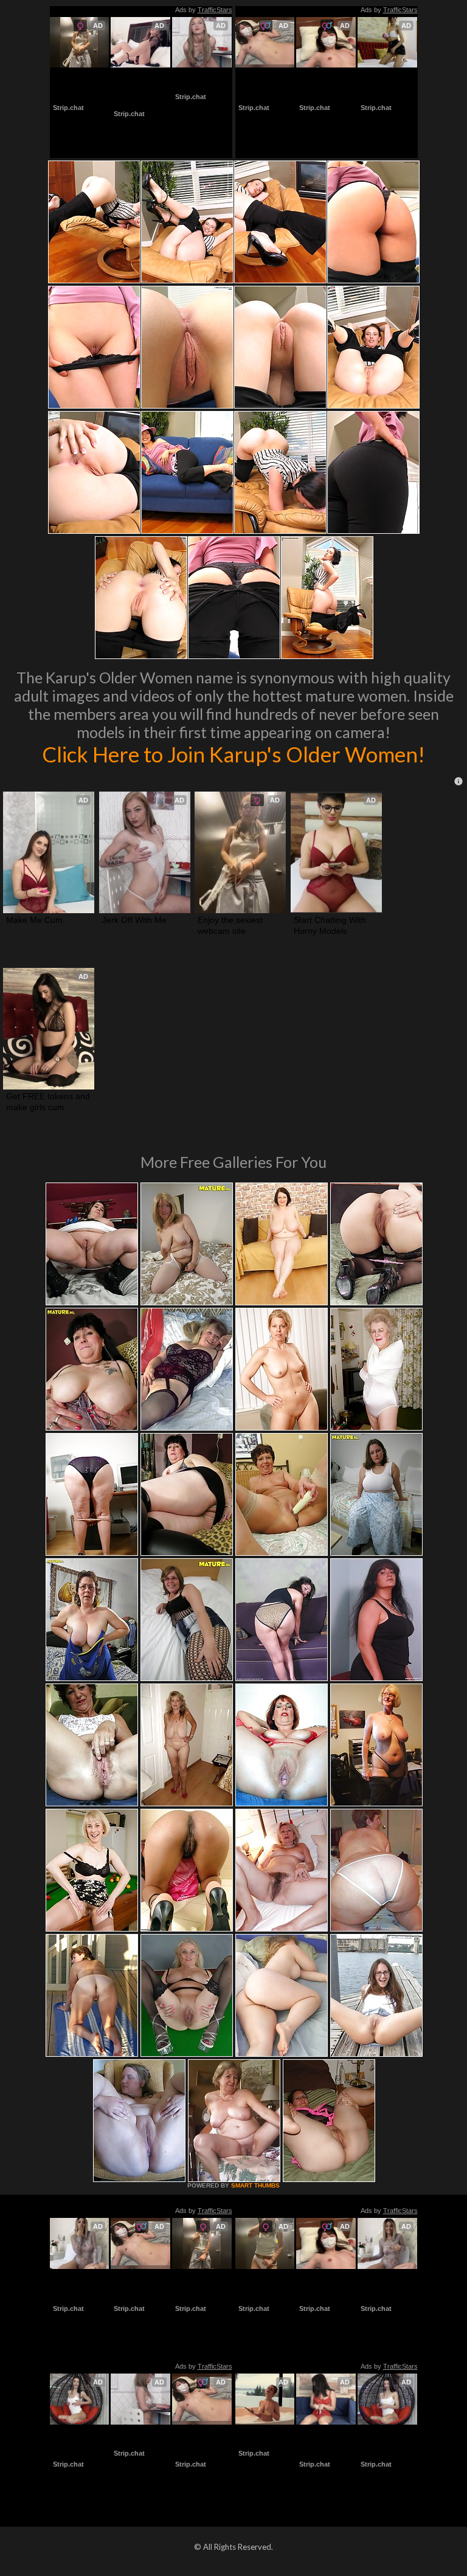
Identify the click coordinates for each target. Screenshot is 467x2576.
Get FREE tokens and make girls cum (136, 91)
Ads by (204, 10)
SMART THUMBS (255, 2185)
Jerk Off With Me (201, 80)
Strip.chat (68, 108)
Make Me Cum (34, 920)
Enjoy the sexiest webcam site (77, 85)
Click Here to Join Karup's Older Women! (233, 754)
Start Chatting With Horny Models (265, 85)
